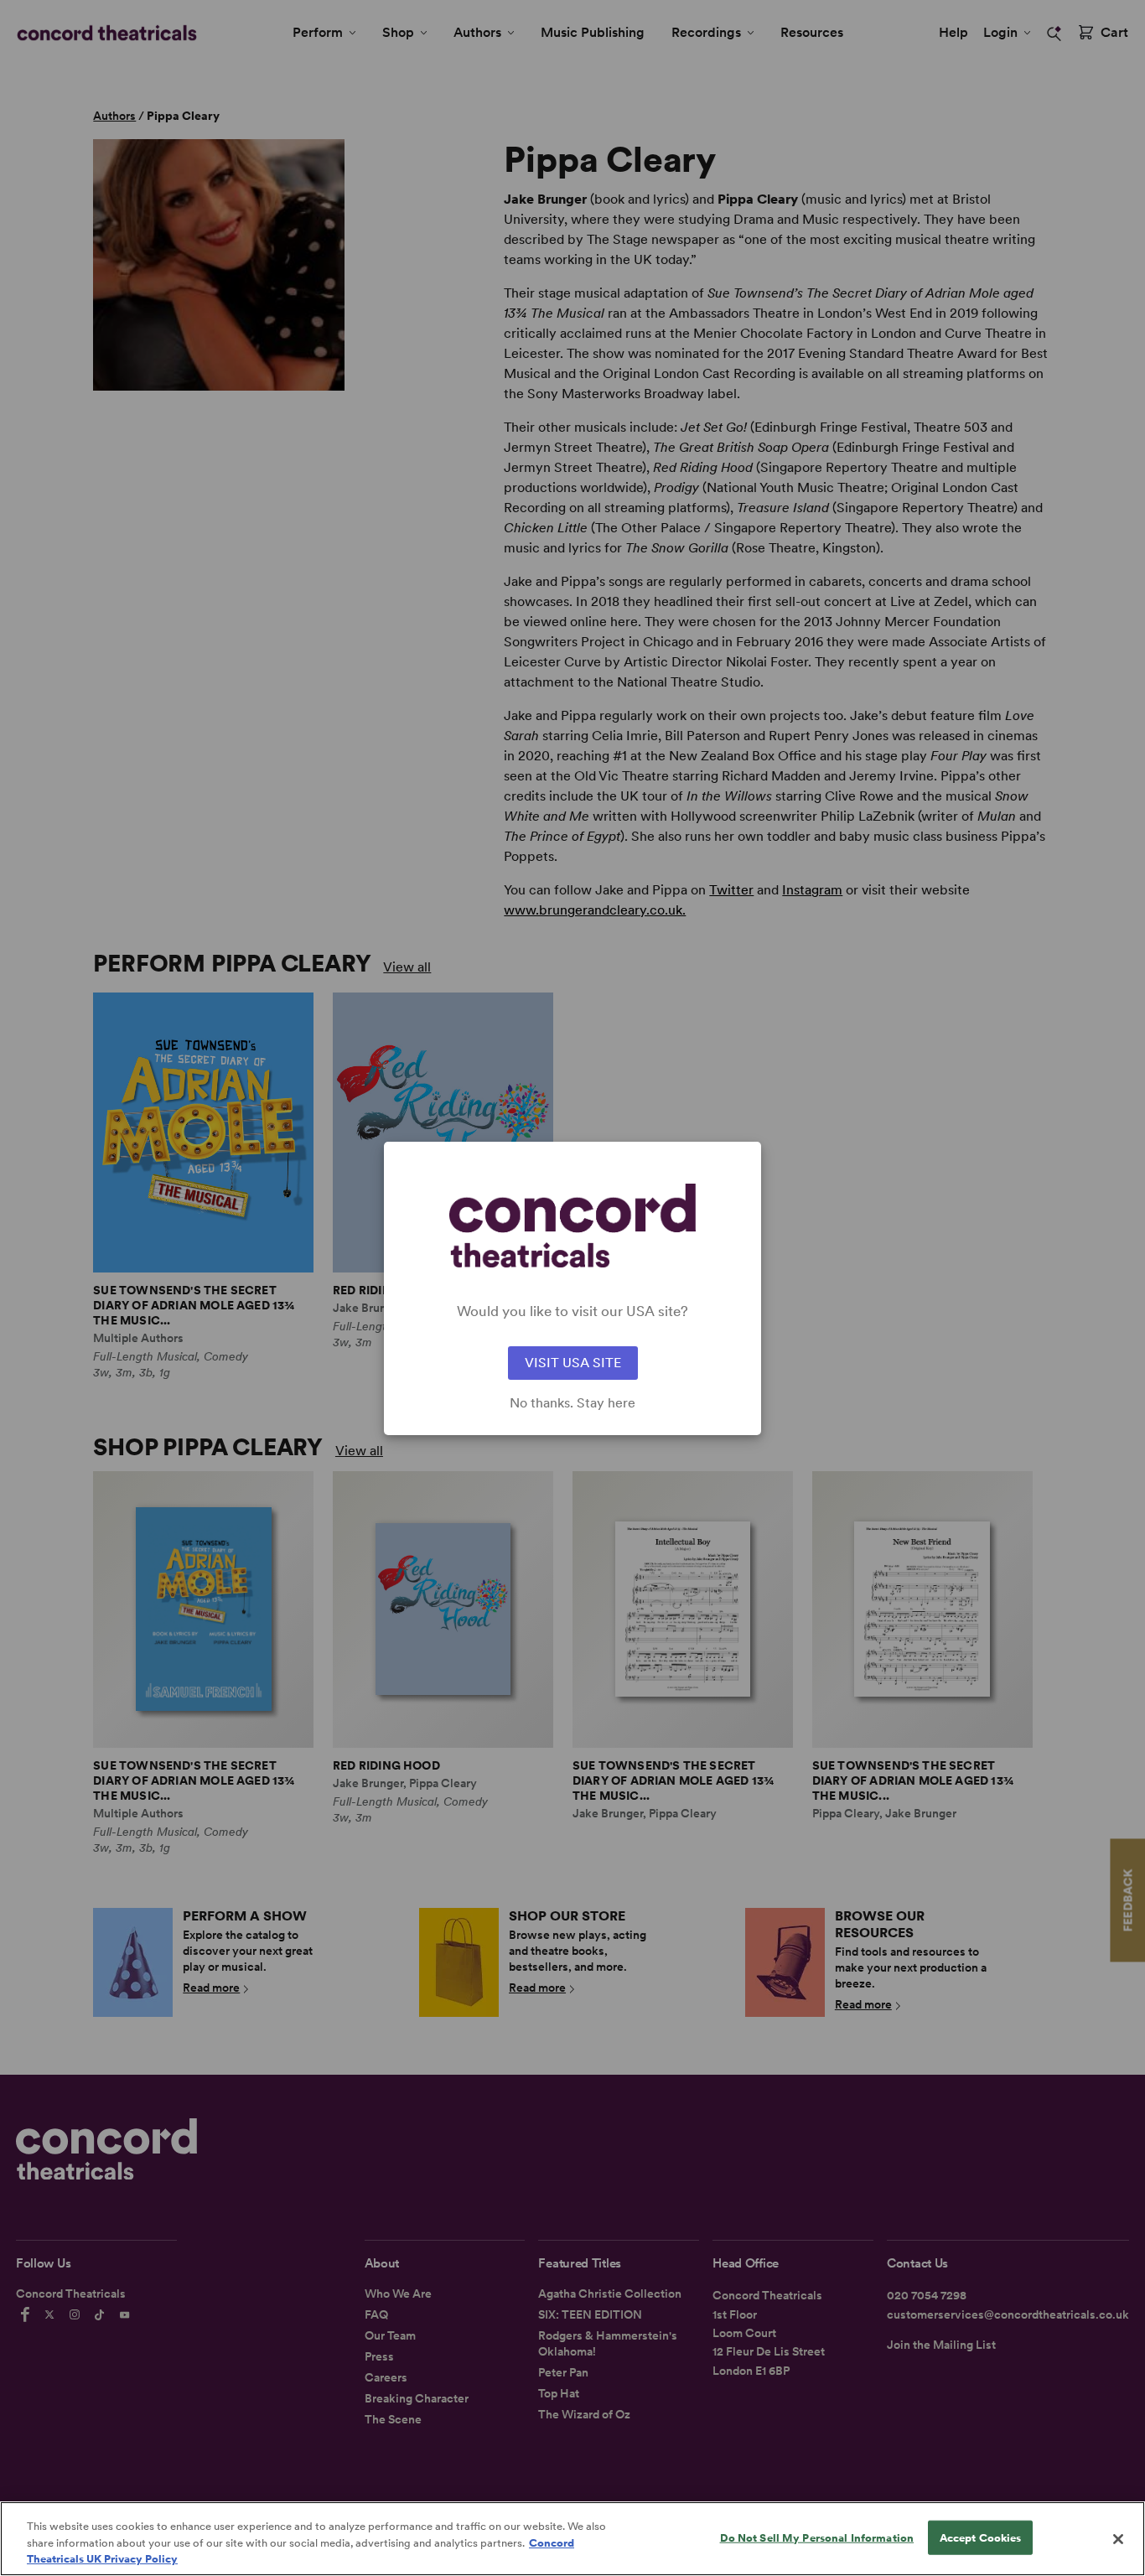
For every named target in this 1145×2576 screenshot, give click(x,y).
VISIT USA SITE (573, 1363)
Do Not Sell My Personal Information (817, 2537)
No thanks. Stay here (572, 1403)
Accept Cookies (981, 2537)
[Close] (1118, 2539)
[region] (572, 2539)
